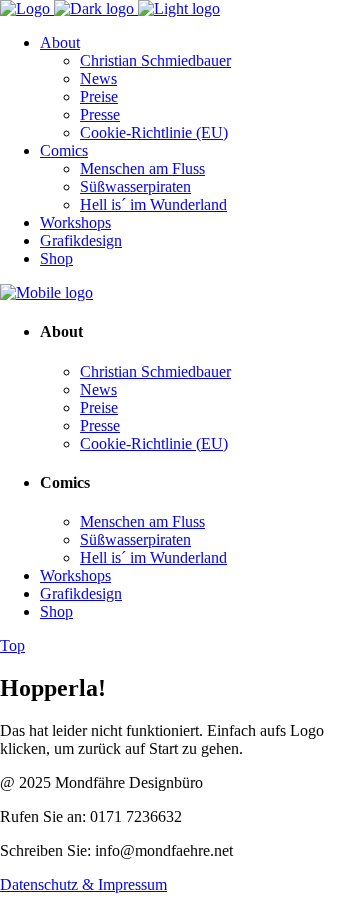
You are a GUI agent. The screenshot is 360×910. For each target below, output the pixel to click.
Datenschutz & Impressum (83, 884)
